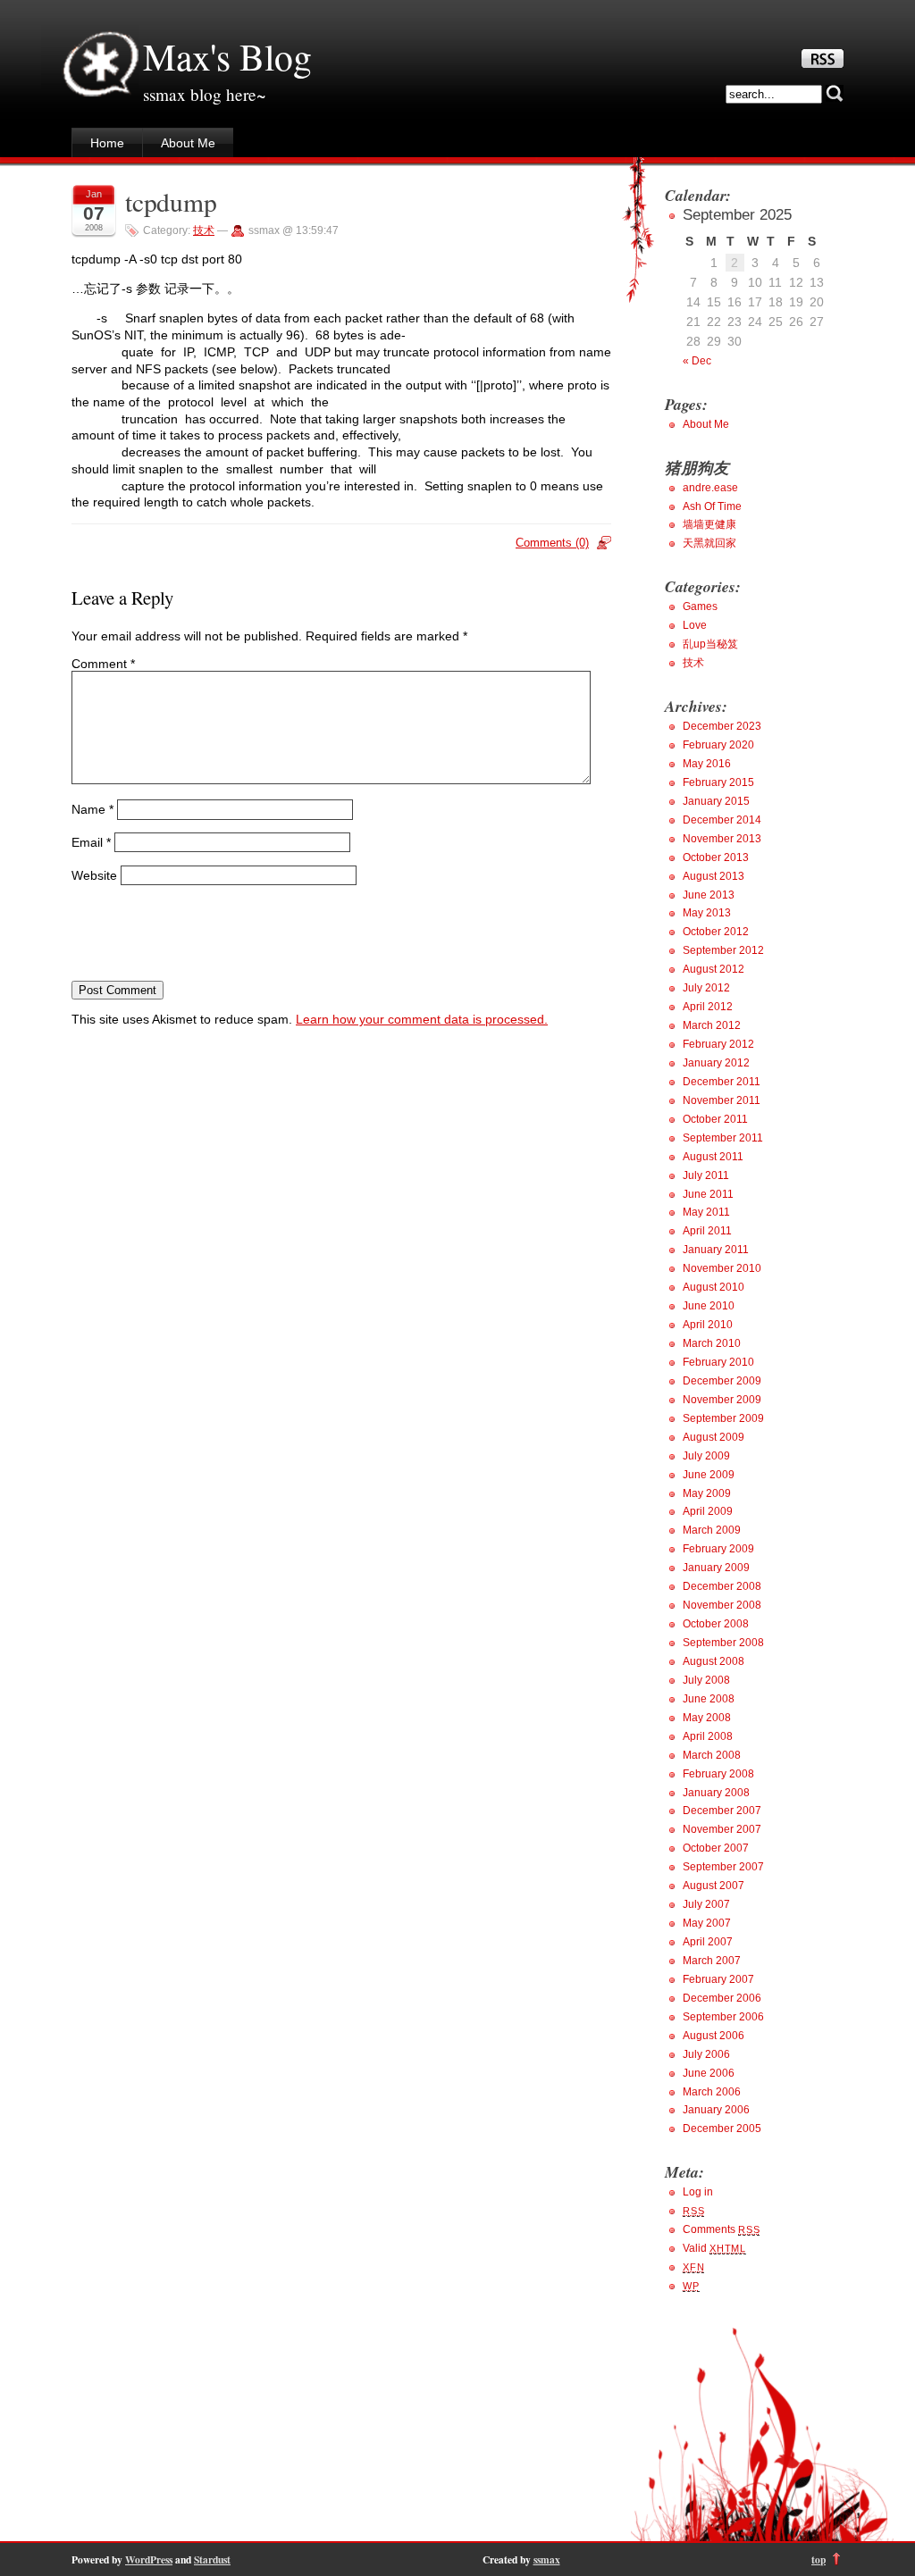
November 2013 (722, 839)
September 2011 (723, 1138)
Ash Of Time (712, 506)
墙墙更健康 (709, 524)
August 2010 (714, 1287)
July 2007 (706, 1904)
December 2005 (722, 2129)
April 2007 (708, 1942)
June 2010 (709, 1306)
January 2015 (716, 801)
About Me (188, 143)
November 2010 (722, 1268)
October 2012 (716, 932)
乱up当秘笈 (710, 644)
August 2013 (714, 876)
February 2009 (718, 1549)
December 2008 (722, 1586)
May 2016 (707, 764)
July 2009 (706, 1456)
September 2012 (723, 950)
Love (695, 625)
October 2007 (716, 1848)
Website (94, 874)
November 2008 (722, 1605)
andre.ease (710, 488)
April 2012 (708, 1007)
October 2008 (716, 1624)
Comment (103, 664)
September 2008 (723, 1643)
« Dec (697, 361)
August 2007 (714, 1886)
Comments (721, 2229)
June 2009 (709, 1475)
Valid (714, 2248)
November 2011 (722, 1100)
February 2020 (718, 745)
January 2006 (716, 2110)
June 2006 (709, 2073)
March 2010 (712, 1343)
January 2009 (716, 1568)
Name (92, 809)
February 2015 (718, 782)
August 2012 (714, 969)
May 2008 (707, 1718)
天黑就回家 (709, 543)
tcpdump (171, 201)
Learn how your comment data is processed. (422, 1019)
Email (91, 842)
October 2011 (715, 1119)
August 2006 (714, 2036)
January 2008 (716, 1793)
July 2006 (706, 2054)
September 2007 (723, 1867)
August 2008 (714, 1661)
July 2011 (706, 1175)
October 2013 (716, 857)
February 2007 (718, 1979)
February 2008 (718, 1774)
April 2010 (708, 1325)
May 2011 (706, 1212)
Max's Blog (227, 56)
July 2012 (706, 988)
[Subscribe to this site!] (823, 63)
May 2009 (707, 1493)
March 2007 (712, 1961)
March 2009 (712, 1530)
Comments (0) (552, 543)
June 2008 (709, 1699)
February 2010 (718, 1362)
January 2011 (716, 1250)
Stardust (212, 2559)
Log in (698, 2192)
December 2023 (722, 726)
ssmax (547, 2559)
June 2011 (708, 1194)
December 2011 (722, 1082)
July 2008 (706, 1680)
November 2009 (722, 1400)
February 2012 (718, 1044)
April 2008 (708, 1736)
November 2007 (722, 1829)
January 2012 (716, 1063)
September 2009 (723, 1418)
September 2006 (723, 2017)
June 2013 (709, 895)
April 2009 (708, 1511)
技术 (204, 230)
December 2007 (722, 1811)
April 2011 (707, 1231)
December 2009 (722, 1381)
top (818, 2559)
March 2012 (712, 1025)
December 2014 (722, 820)
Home (107, 143)
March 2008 (712, 1755)
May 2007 (707, 1923)
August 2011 (713, 1157)
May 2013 (707, 913)
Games (700, 606)
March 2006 (712, 2092)
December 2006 (722, 1998)
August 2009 (714, 1437)
